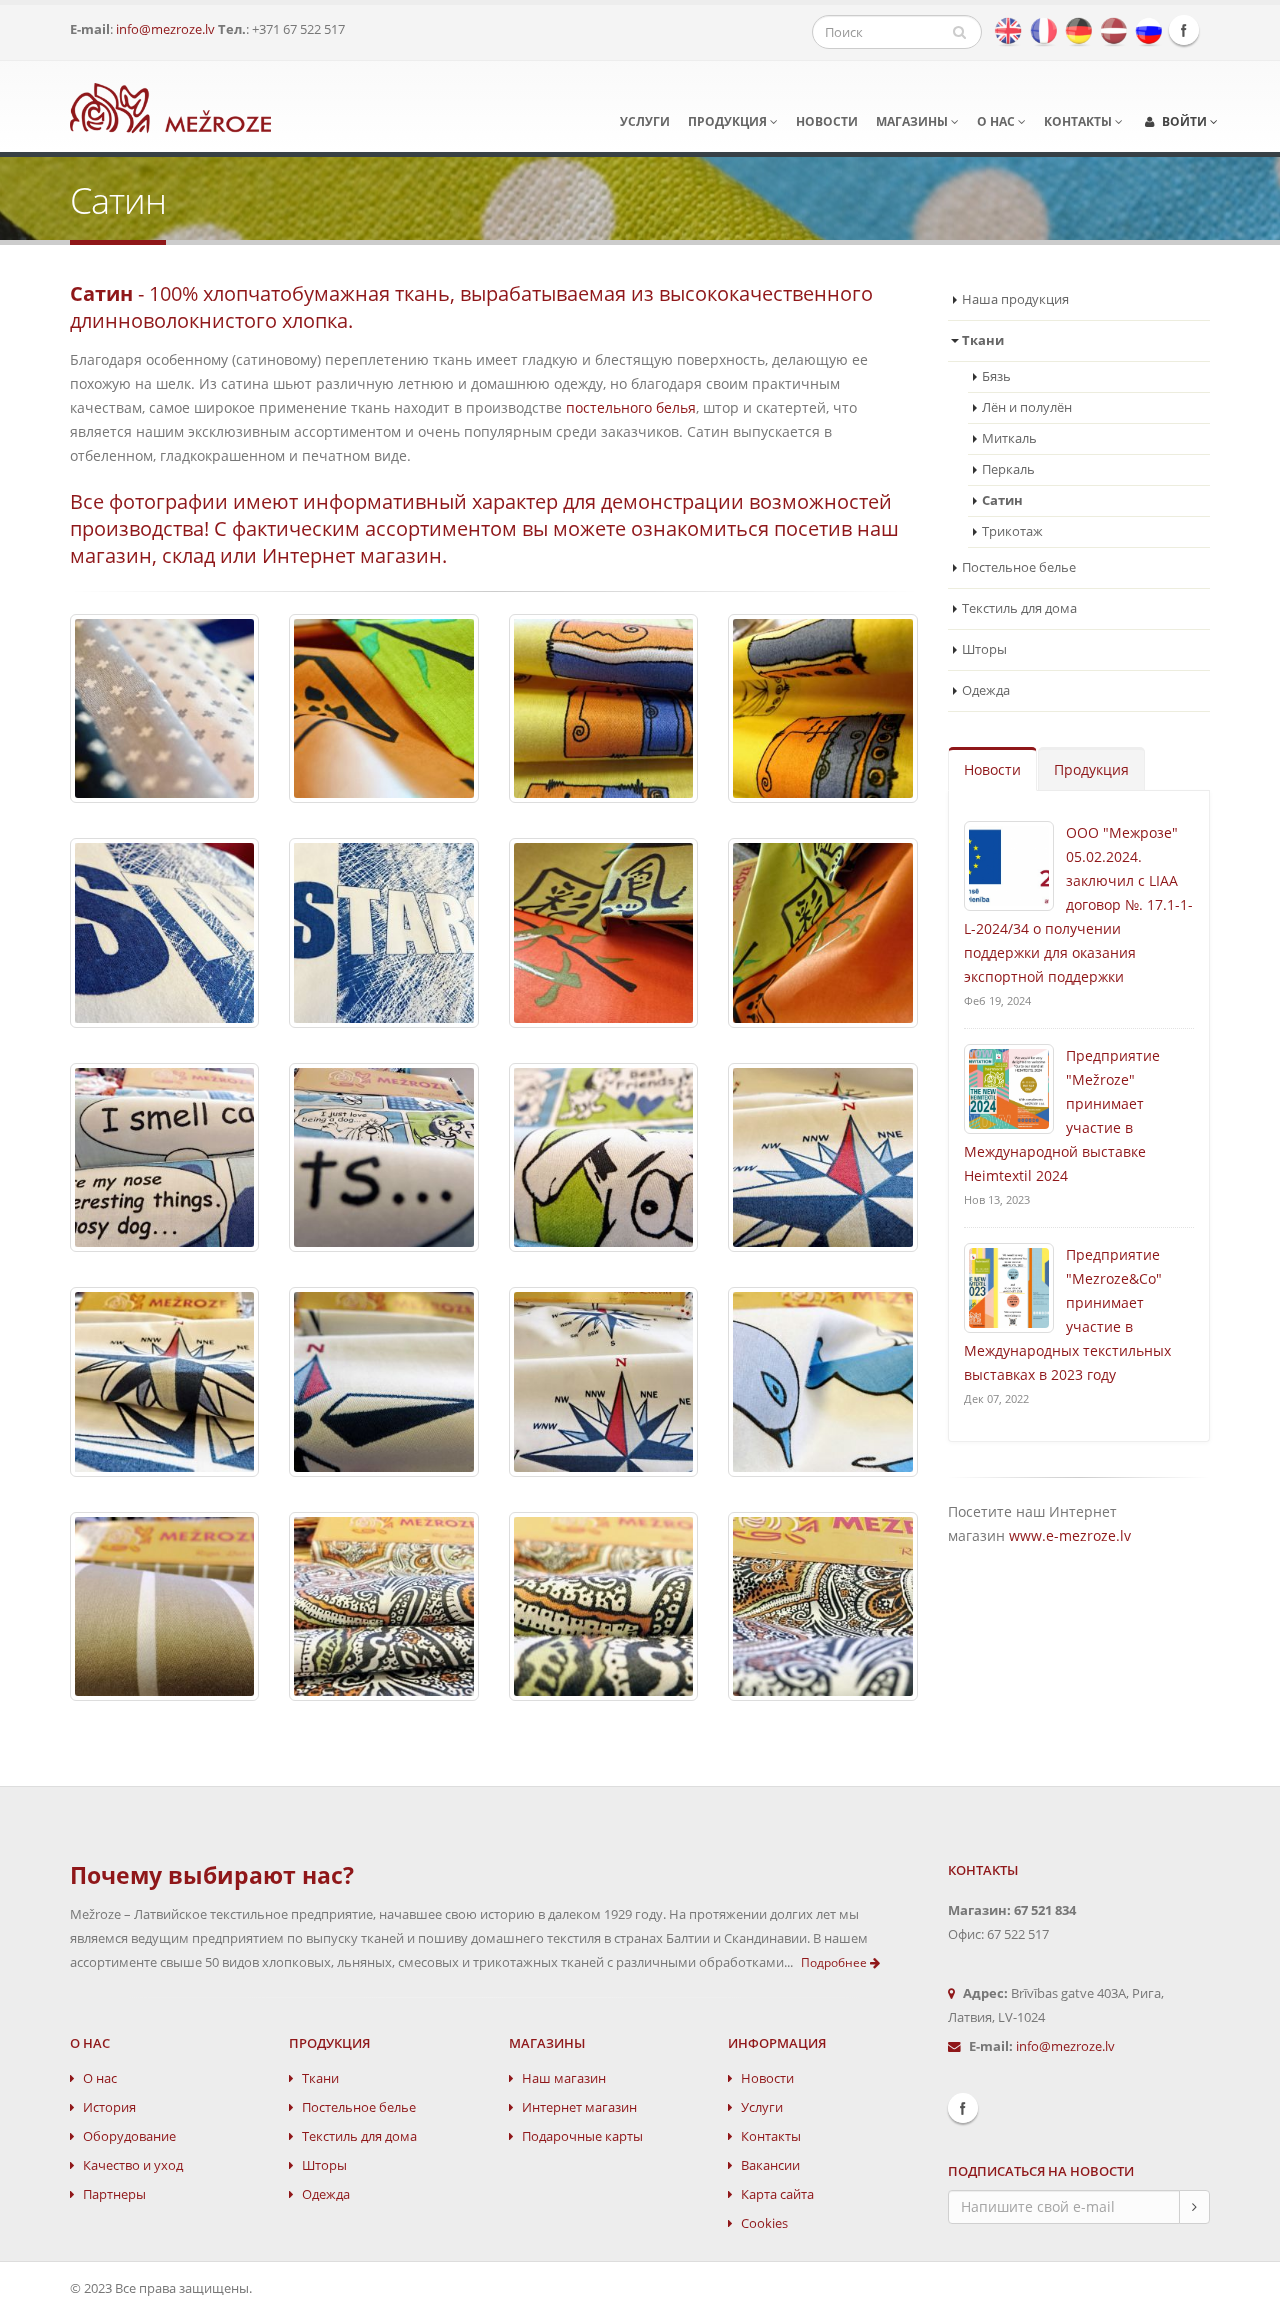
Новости (827, 121)
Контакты (1079, 121)
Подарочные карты (582, 2136)
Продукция (729, 121)
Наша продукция (1015, 299)
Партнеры (114, 2194)
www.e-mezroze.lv (1070, 1535)
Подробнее (835, 1962)
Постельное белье (1019, 567)
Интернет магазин (579, 2107)
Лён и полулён (1027, 407)
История (109, 2107)
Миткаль (1009, 438)
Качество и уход (133, 2165)
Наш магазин (564, 2078)
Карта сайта (777, 2194)
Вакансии (770, 2165)
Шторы (984, 649)
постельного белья (631, 407)
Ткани (320, 2078)
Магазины (913, 121)
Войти (1184, 121)
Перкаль (1008, 469)
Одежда (986, 690)
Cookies (764, 2223)
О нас (997, 121)
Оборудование (129, 2136)
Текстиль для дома (1019, 608)
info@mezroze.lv (165, 29)
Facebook (1184, 30)
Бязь (996, 376)
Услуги (645, 121)
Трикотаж (1012, 531)
